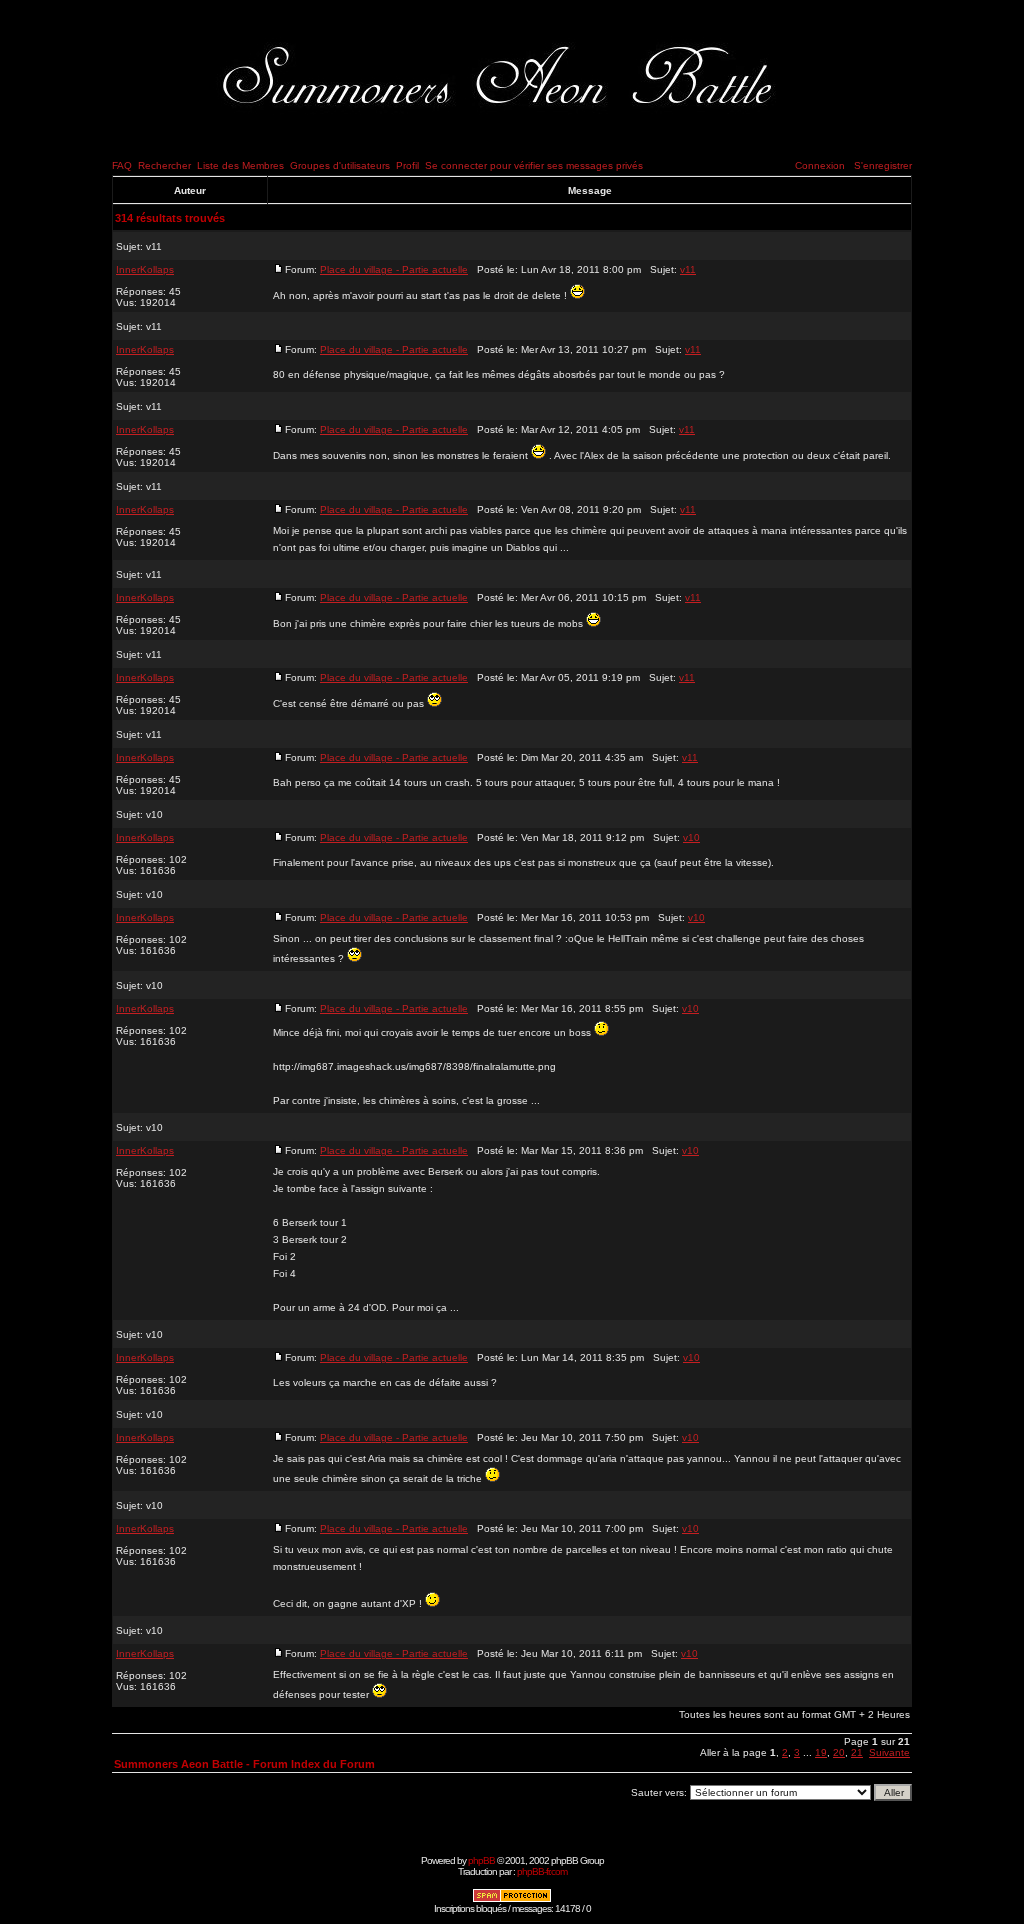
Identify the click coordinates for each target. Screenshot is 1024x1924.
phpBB (481, 1860)
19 (821, 1752)
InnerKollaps (145, 269)
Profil (407, 165)
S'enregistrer (883, 165)
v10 (154, 814)
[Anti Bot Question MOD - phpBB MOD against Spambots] (512, 1899)
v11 (154, 246)
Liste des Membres (240, 165)
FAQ (122, 165)
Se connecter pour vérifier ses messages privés (534, 165)
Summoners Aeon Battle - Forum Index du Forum (244, 1764)
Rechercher (164, 165)
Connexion (820, 165)
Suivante (889, 1752)
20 (839, 1752)
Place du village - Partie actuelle (394, 269)
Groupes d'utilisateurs (340, 165)
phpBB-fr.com (542, 1871)
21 (857, 1752)
